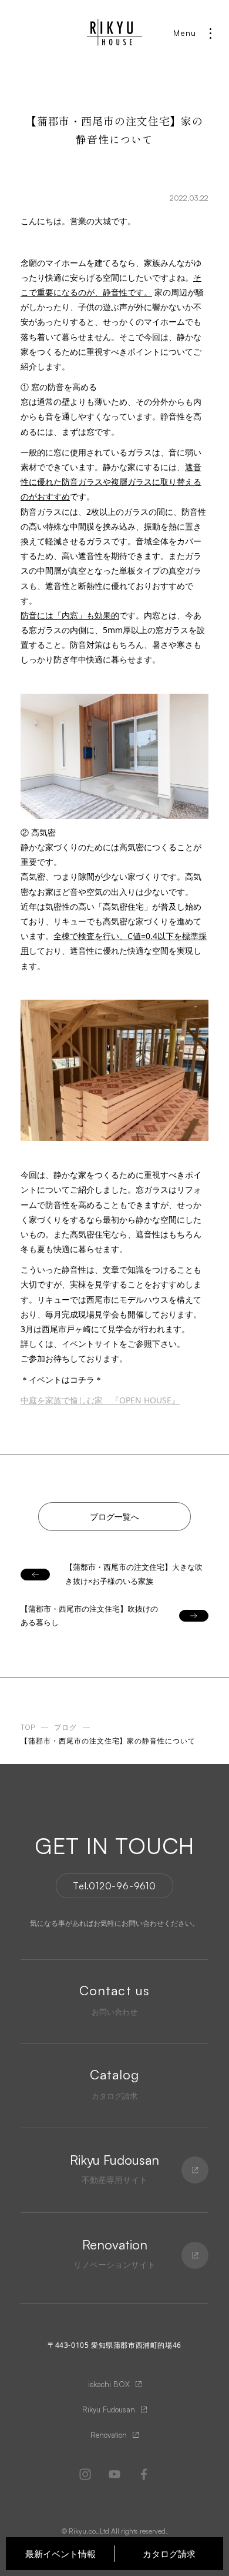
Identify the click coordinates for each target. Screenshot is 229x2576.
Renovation (109, 2435)
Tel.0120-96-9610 (114, 1886)
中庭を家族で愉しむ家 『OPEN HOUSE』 (100, 1400)
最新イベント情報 (60, 2554)
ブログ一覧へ (114, 1517)
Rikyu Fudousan (109, 2409)
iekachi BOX (109, 2384)
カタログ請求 (169, 2554)
